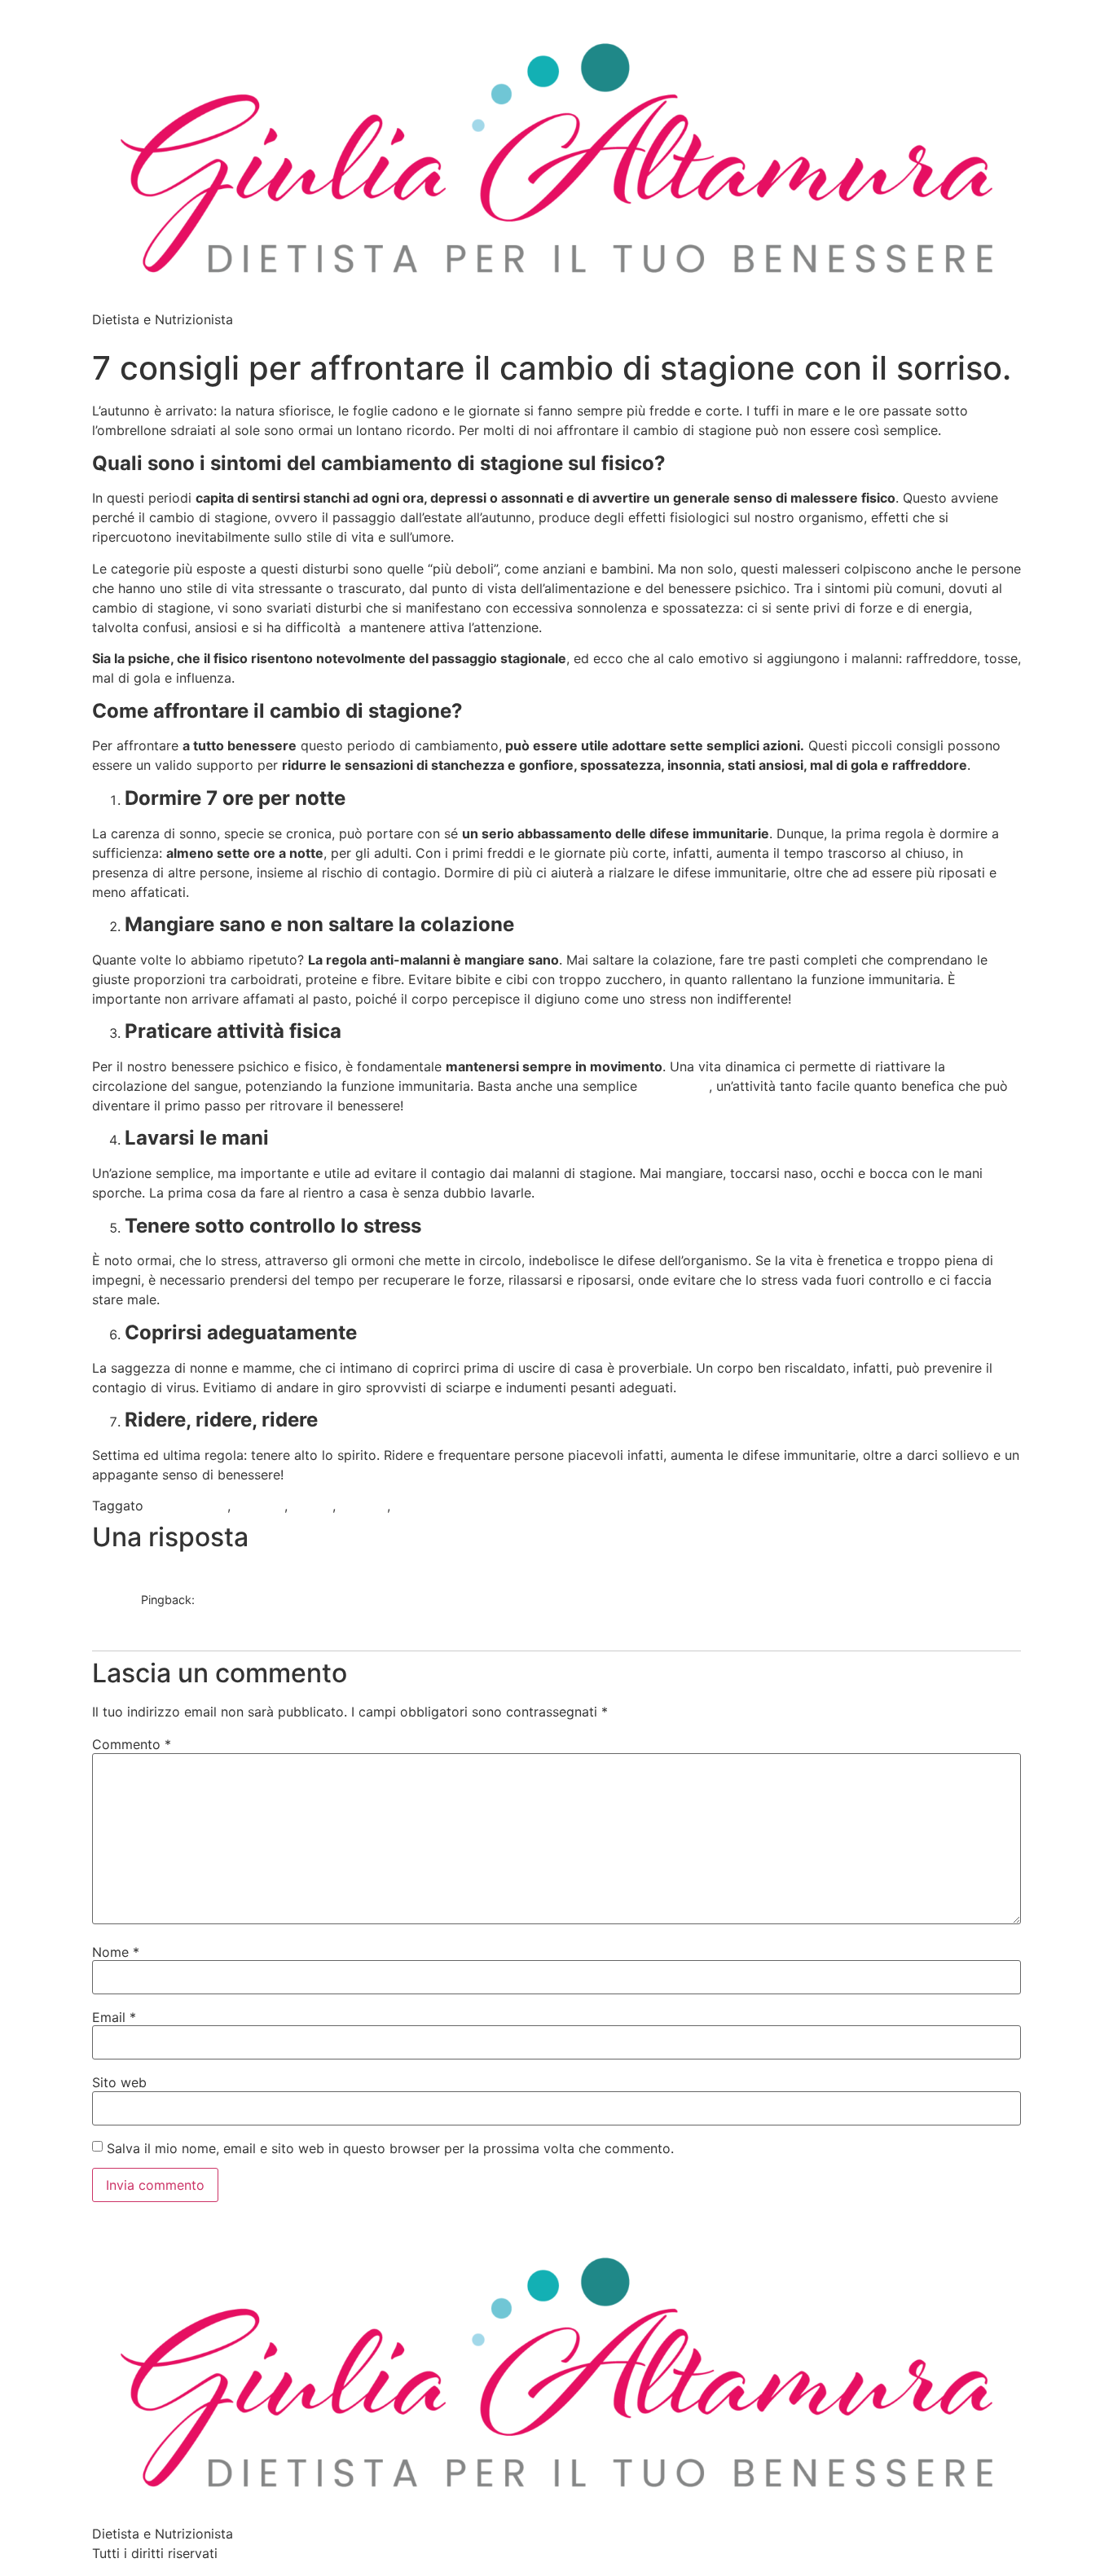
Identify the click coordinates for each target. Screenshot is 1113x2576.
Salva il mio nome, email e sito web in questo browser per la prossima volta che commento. (390, 2148)
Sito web (119, 2082)
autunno (260, 1506)
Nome (116, 1952)
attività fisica (187, 1506)
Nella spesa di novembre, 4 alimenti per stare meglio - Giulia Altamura (331, 1617)
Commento (132, 1744)
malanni (363, 1506)
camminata (675, 1086)
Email (114, 2017)
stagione (421, 1506)
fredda (312, 1506)
